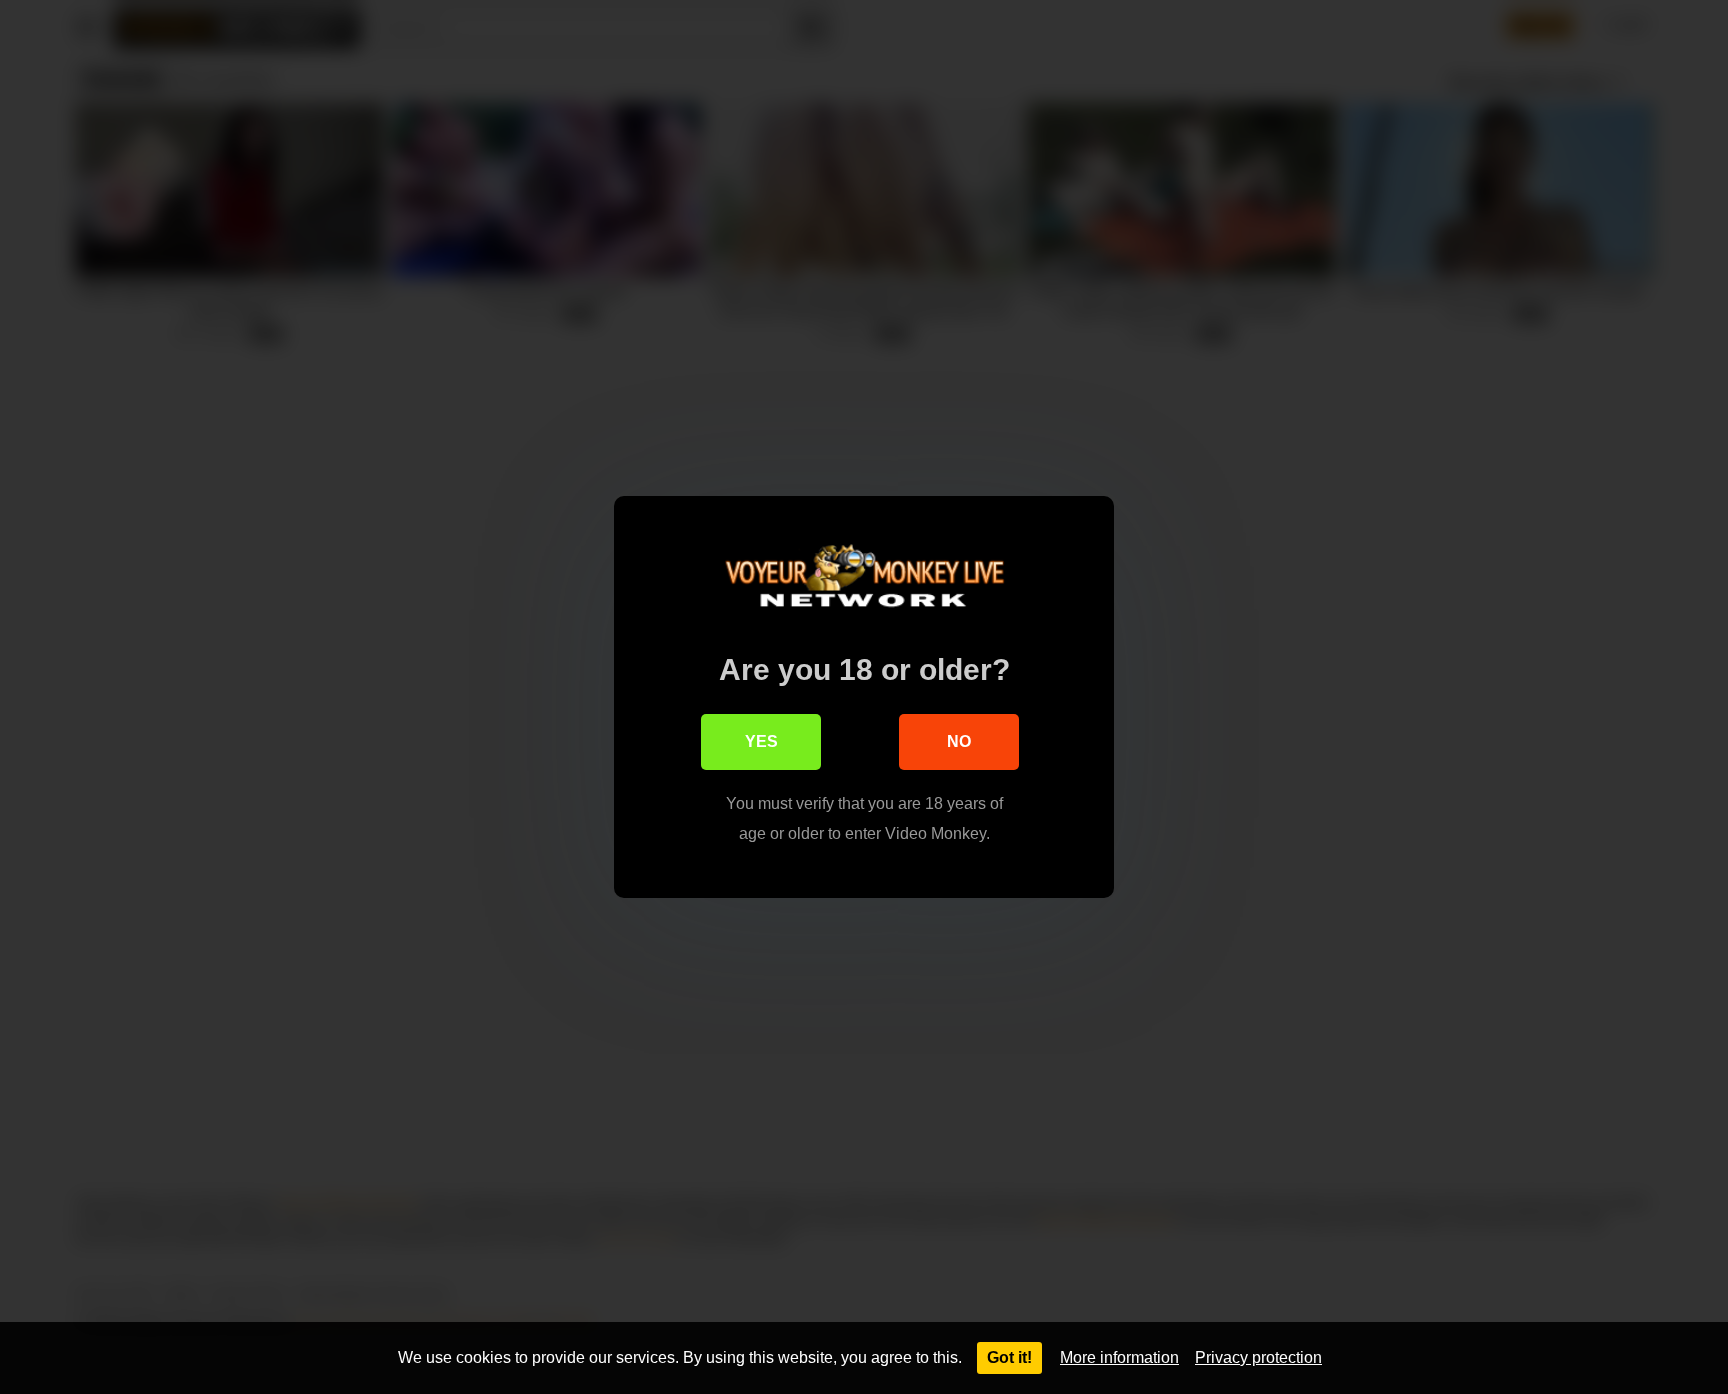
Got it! (1009, 1357)
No (959, 741)
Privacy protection (1258, 1357)
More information (1119, 1357)
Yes (761, 741)
